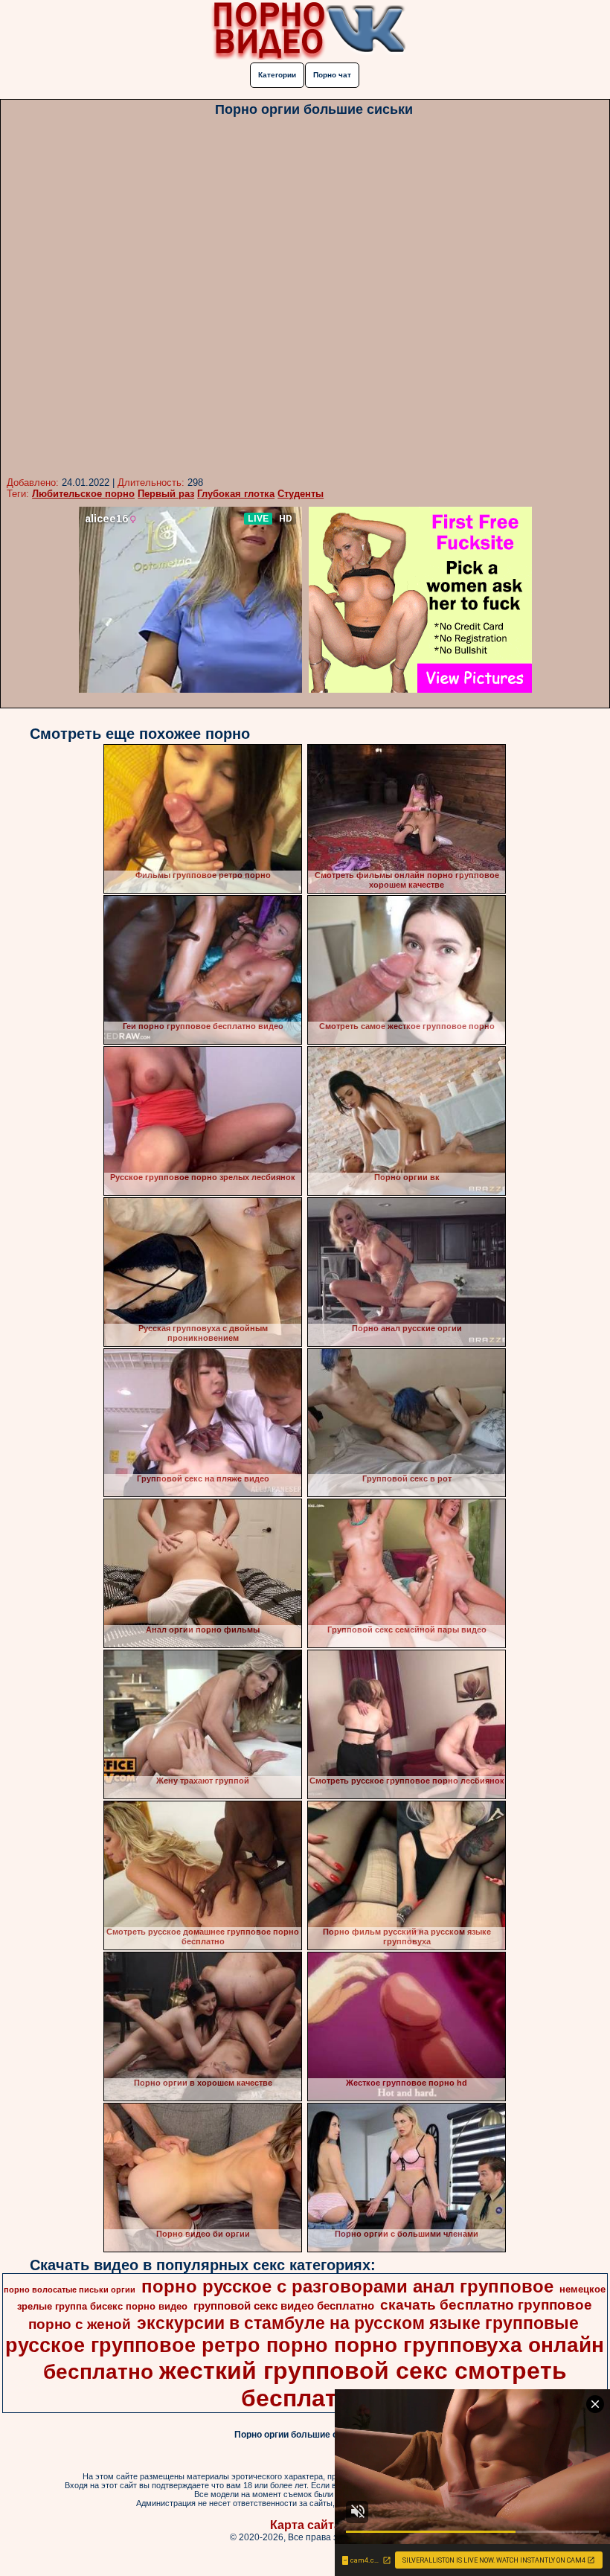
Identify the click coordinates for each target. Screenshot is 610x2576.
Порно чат (332, 75)
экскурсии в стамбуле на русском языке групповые (358, 2323)
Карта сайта (305, 2525)
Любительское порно (83, 494)
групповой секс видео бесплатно (284, 2306)
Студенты (301, 494)
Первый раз (166, 494)
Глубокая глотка (236, 494)
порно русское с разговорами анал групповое (347, 2286)
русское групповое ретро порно (167, 2345)
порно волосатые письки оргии (70, 2290)
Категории (277, 75)
